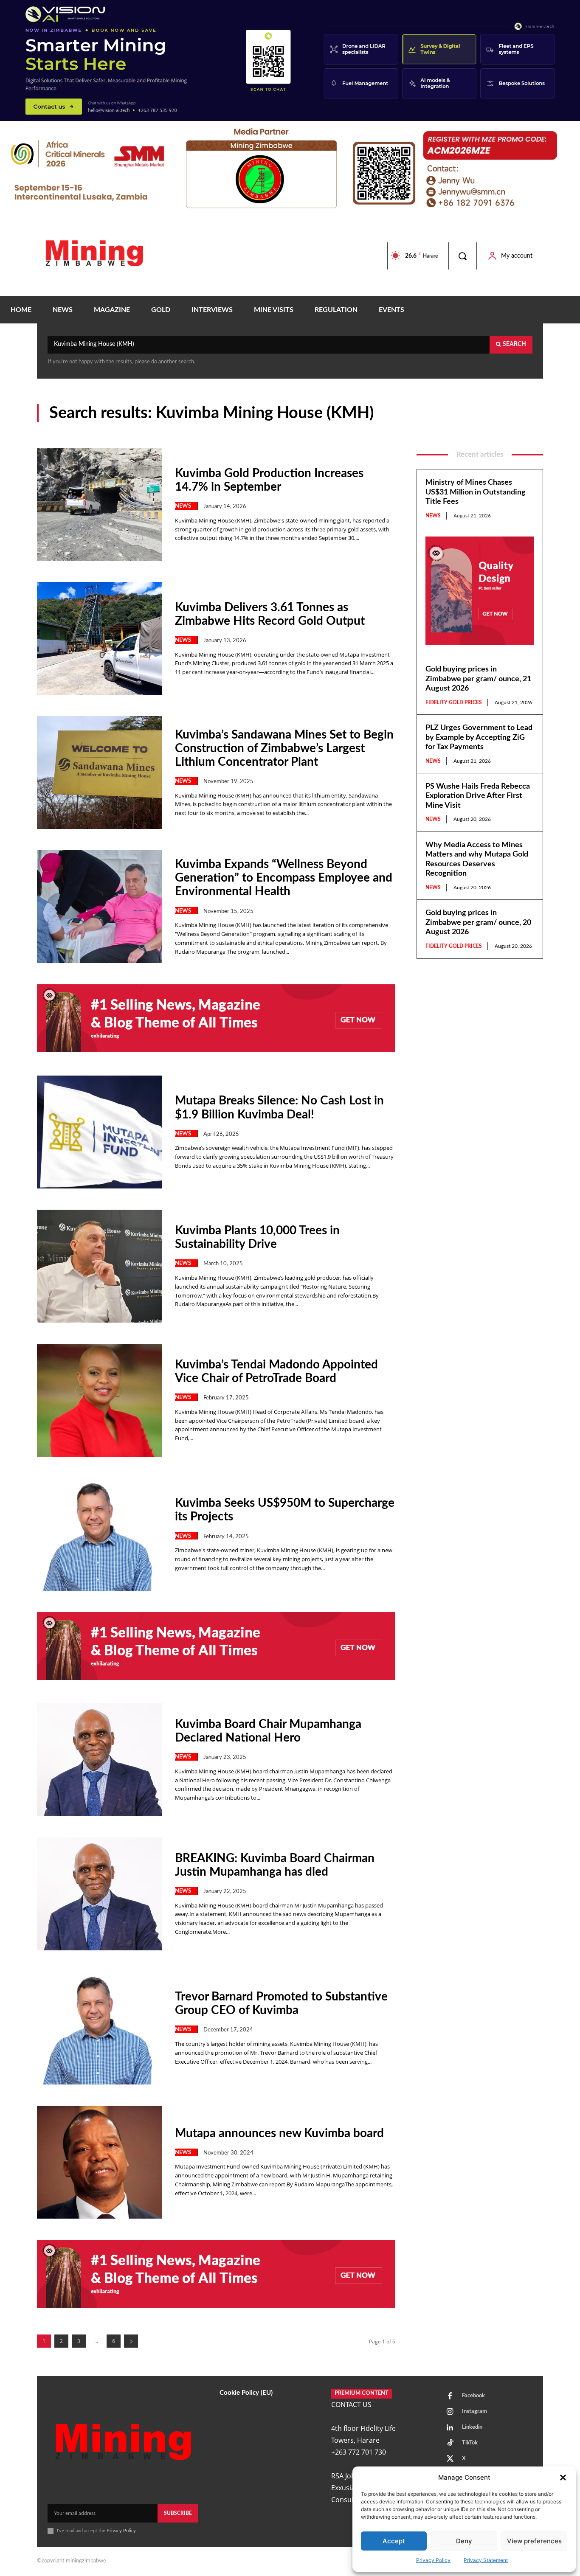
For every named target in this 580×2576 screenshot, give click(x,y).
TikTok (470, 2443)
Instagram (474, 2412)
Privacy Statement (486, 2560)
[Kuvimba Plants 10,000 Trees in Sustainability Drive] (100, 1266)
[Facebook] (450, 2396)
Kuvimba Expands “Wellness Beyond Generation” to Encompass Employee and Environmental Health (284, 878)
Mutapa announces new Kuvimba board (279, 2133)
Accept (394, 2541)
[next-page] (131, 2341)
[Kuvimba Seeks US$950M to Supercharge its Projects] (100, 1534)
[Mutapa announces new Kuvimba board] (100, 2162)
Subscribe (178, 2513)
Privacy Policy (433, 2560)
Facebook (473, 2396)
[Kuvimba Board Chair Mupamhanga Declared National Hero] (100, 1760)
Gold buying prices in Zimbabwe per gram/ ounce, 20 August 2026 (478, 923)
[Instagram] (450, 2412)
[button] (563, 2478)
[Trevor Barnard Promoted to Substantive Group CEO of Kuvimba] (100, 2028)
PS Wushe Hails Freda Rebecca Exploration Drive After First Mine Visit (478, 796)
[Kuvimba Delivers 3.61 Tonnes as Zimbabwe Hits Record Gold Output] (100, 638)
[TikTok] (450, 2444)
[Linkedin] (450, 2428)
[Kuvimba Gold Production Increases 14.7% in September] (100, 504)
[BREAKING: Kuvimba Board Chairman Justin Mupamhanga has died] (100, 1894)
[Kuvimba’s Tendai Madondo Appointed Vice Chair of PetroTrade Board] (100, 1400)
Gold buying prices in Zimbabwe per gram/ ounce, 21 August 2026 (478, 679)
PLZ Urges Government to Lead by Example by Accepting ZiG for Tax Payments (479, 737)
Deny (464, 2541)
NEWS (183, 506)
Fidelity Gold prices (454, 702)
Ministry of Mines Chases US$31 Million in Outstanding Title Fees (476, 492)
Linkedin (472, 2427)
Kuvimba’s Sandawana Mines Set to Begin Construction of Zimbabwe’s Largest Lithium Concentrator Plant (284, 748)
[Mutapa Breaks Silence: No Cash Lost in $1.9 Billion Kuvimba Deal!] (100, 1132)
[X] (450, 2459)
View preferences (534, 2541)
